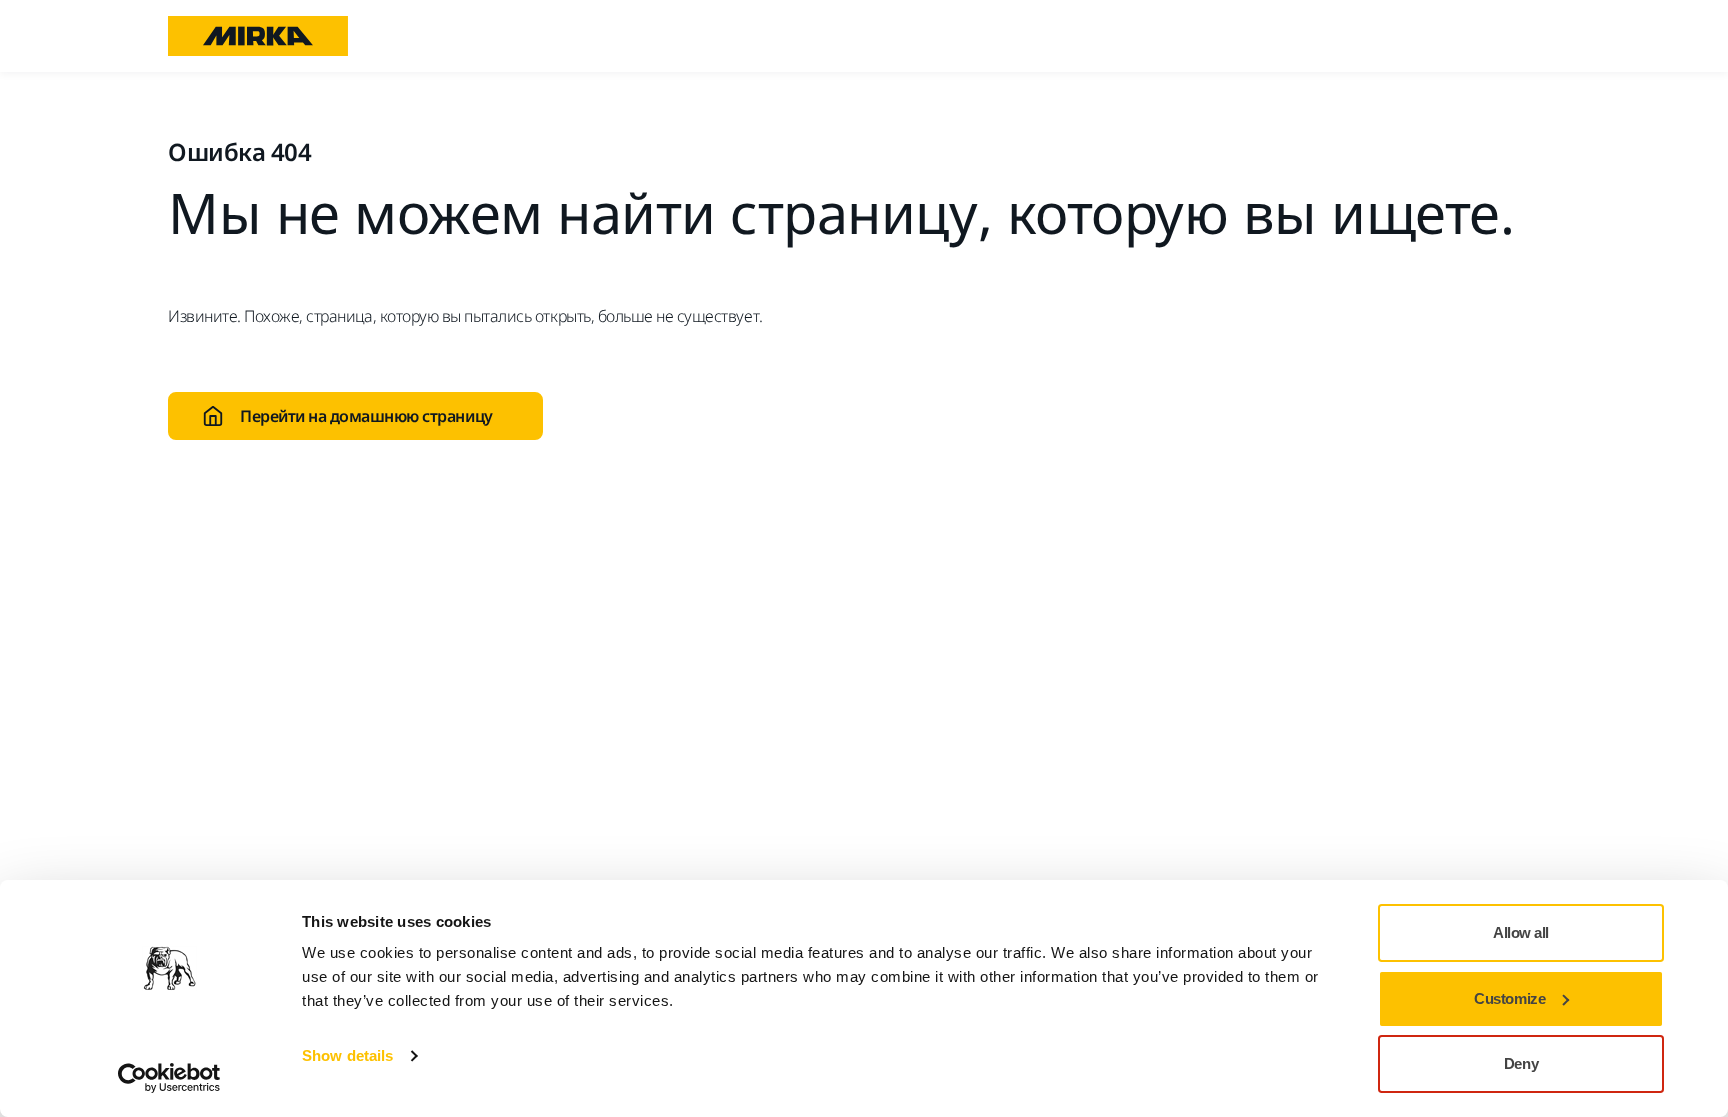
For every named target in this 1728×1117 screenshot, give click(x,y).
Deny (1521, 1063)
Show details (347, 1055)
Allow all (1521, 932)
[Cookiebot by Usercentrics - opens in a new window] (169, 1078)
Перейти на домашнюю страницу (366, 416)
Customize (1509, 998)
